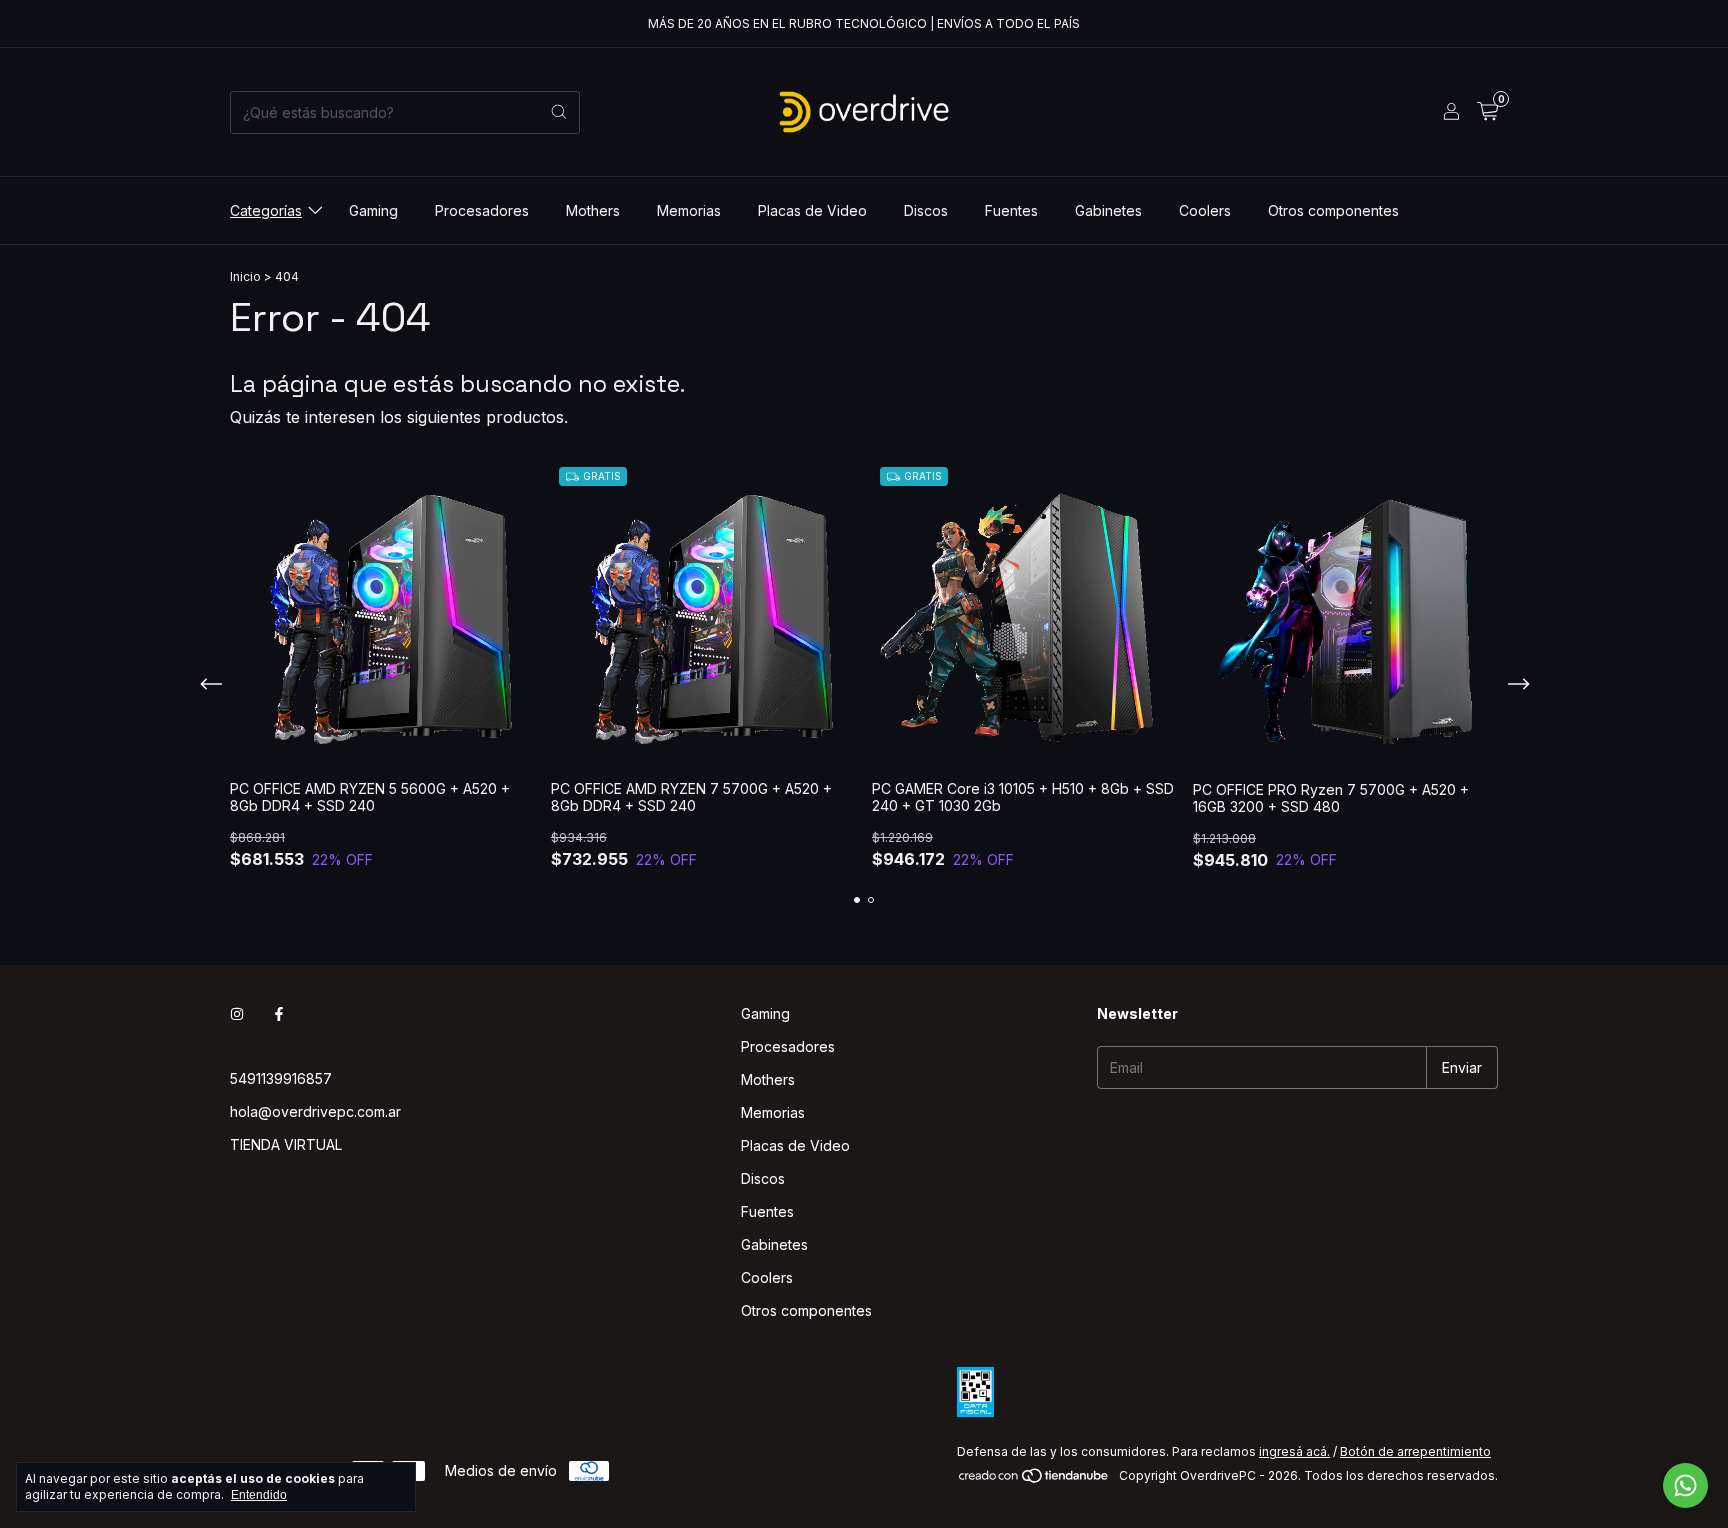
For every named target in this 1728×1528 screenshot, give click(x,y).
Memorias (689, 210)
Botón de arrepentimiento (1415, 1451)
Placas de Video (812, 210)
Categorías (266, 210)
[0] (1487, 112)
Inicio (245, 276)
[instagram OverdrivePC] (237, 1013)
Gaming (373, 210)
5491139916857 (281, 1078)
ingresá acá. (1294, 1451)
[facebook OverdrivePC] (279, 1013)
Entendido (259, 1495)
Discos (926, 210)
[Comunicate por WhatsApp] (1685, 1485)
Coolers (1205, 210)
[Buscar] (559, 112)
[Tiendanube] (1034, 1480)
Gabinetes (1108, 210)
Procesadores (482, 210)
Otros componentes (1333, 210)
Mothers (593, 210)
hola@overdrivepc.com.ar (315, 1111)
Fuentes (1011, 210)
